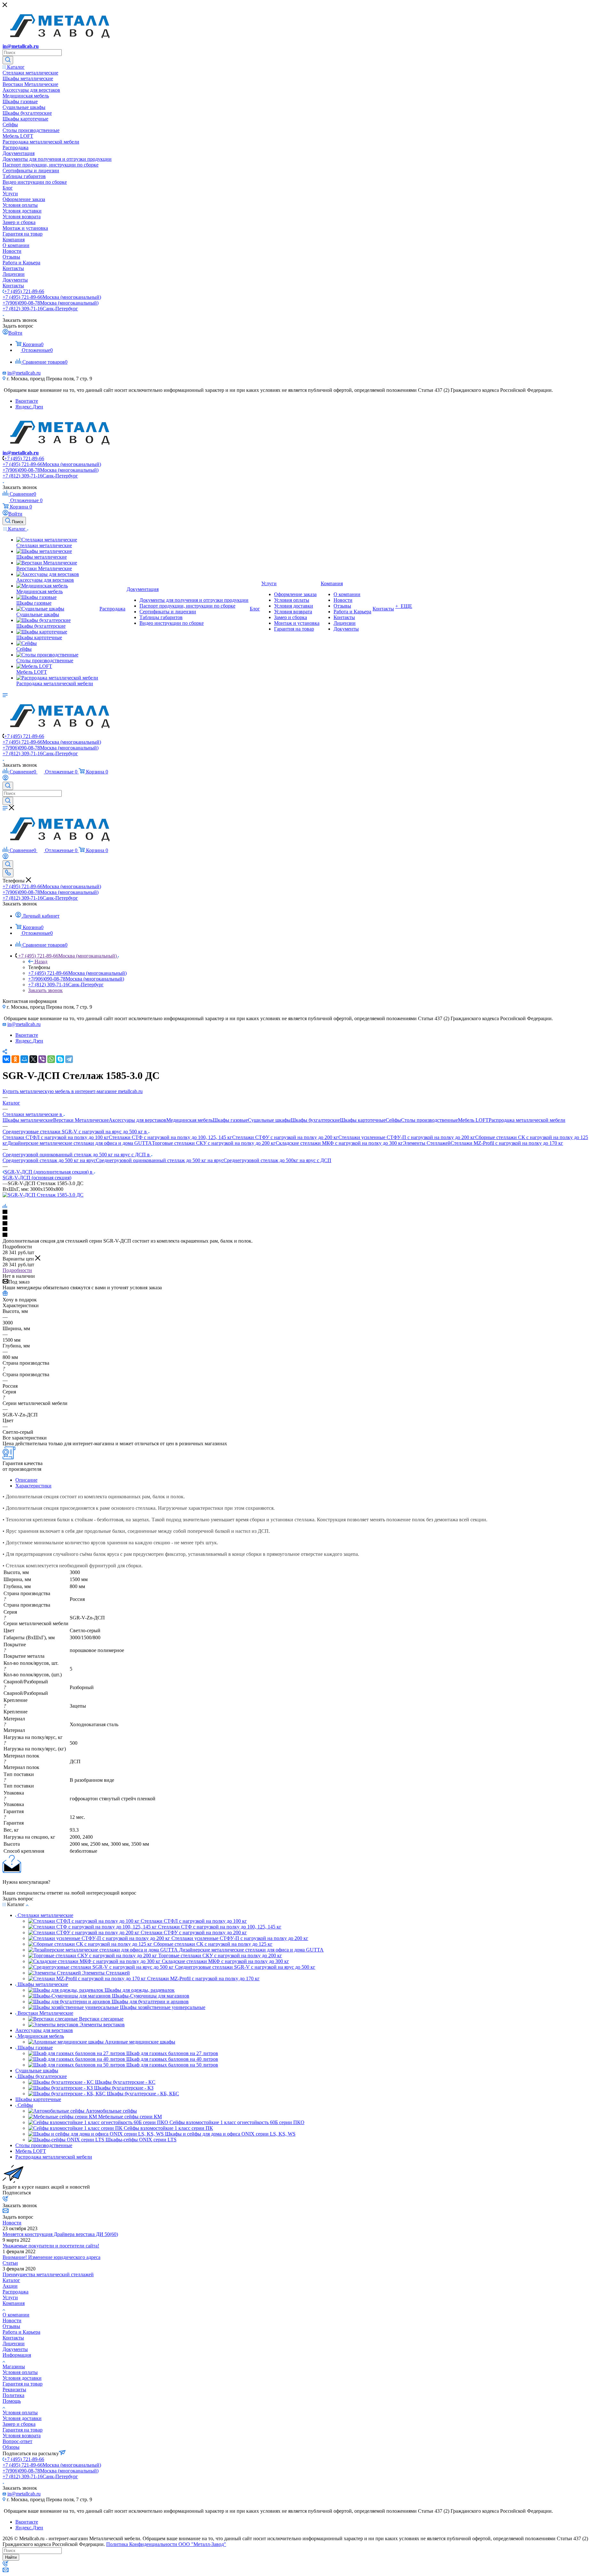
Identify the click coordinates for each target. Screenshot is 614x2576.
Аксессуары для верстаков (138, 1120)
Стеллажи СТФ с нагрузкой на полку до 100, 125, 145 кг (170, 1137)
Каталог (11, 2280)
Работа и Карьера (21, 2332)
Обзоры (11, 2447)
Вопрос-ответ (17, 2441)
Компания (14, 2303)
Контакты (13, 2338)
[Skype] (60, 1059)
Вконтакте (27, 401)
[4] (307, 1230)
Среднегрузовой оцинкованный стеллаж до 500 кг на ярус (160, 1160)
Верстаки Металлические (81, 1120)
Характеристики (33, 1486)
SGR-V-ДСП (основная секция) (37, 1178)
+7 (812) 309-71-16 (40, 309)
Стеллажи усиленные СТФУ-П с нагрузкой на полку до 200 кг (407, 1137)
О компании (16, 2315)
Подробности (17, 1270)
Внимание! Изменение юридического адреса (51, 2257)
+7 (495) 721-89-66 (24, 291)
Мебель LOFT (473, 1120)
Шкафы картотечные (363, 1120)
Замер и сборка (19, 2424)
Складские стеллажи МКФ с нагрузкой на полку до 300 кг (339, 1143)
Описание (26, 1480)
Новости (12, 2223)
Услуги (10, 2297)
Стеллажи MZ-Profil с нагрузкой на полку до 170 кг (507, 1143)
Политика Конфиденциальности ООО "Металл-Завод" (166, 2544)
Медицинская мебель (189, 1120)
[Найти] (8, 60)
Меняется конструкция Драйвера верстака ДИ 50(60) (60, 2234)
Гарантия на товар (23, 2384)
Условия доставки (22, 2378)
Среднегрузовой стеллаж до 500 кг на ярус (49, 1160)
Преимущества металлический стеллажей (48, 2274)
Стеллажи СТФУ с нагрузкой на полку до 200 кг (285, 1137)
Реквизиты (14, 2390)
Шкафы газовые (230, 1120)
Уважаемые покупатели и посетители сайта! (51, 2246)
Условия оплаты (20, 2372)
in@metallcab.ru (21, 46)
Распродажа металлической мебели (527, 1120)
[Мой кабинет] (5, 779)
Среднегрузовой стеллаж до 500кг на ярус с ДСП (277, 1160)
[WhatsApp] (51, 1059)
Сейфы (393, 1120)
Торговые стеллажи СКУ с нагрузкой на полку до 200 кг (214, 1143)
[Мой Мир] (24, 1059)
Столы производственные (429, 1120)
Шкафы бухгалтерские (315, 1120)
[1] (307, 1212)
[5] (307, 1235)
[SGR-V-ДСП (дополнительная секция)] (43, 1195)
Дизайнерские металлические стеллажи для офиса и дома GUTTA (80, 1143)
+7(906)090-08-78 (51, 303)
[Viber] (42, 1059)
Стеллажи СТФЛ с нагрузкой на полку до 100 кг (56, 1137)
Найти (11, 2557)
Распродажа (16, 2292)
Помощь (12, 2401)
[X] (33, 1059)
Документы (15, 2349)
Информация (17, 2355)
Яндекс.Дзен (29, 407)
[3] (307, 1224)
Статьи (10, 2263)
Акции (10, 2286)
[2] (307, 1218)
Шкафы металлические (28, 1120)
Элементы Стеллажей (427, 1143)
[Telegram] (69, 1059)
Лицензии (14, 2343)
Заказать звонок (45, 990)
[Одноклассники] (15, 1059)
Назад (41, 962)
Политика (13, 2395)
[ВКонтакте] (6, 1059)
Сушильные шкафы (269, 1120)
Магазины (14, 2367)
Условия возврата (22, 2436)
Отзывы (11, 2326)
